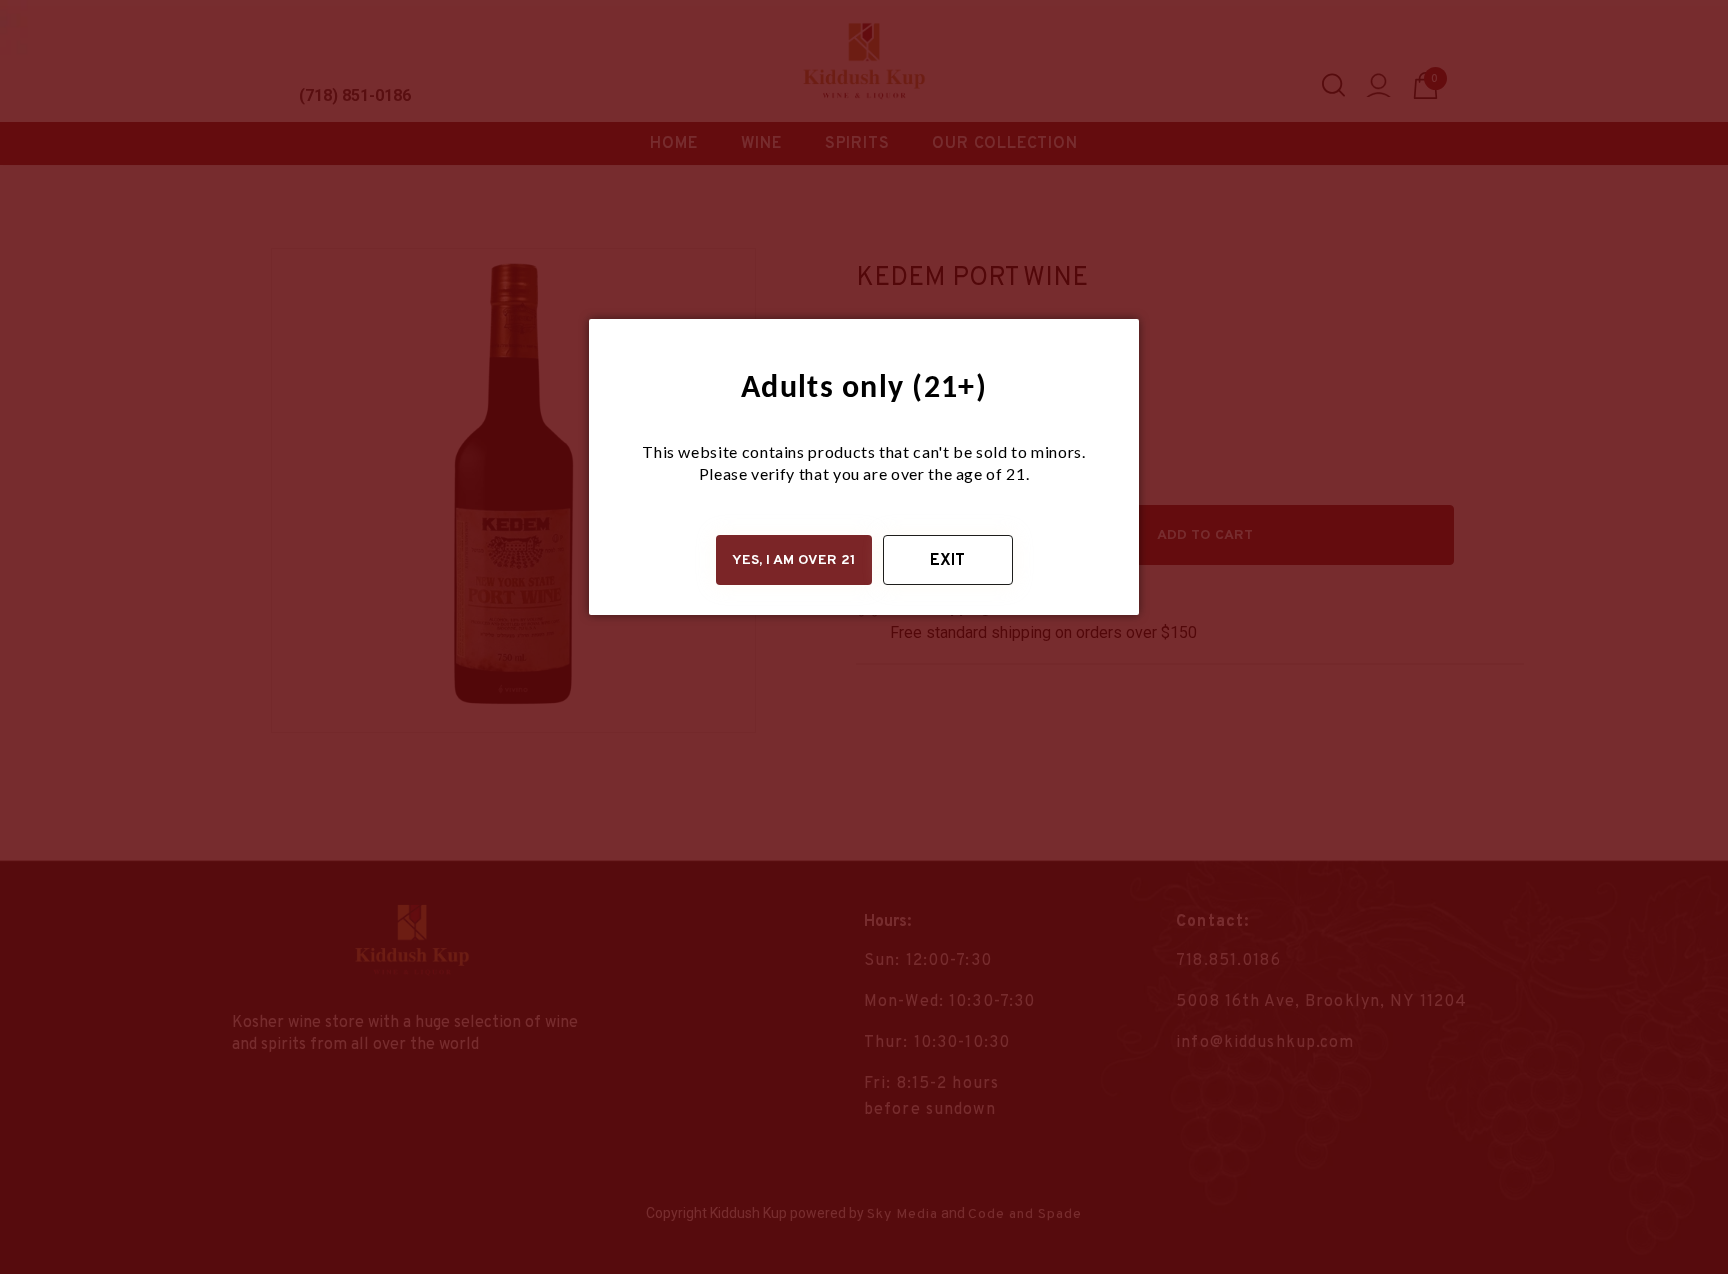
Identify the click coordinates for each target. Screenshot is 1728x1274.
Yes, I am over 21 (794, 560)
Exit (947, 561)
